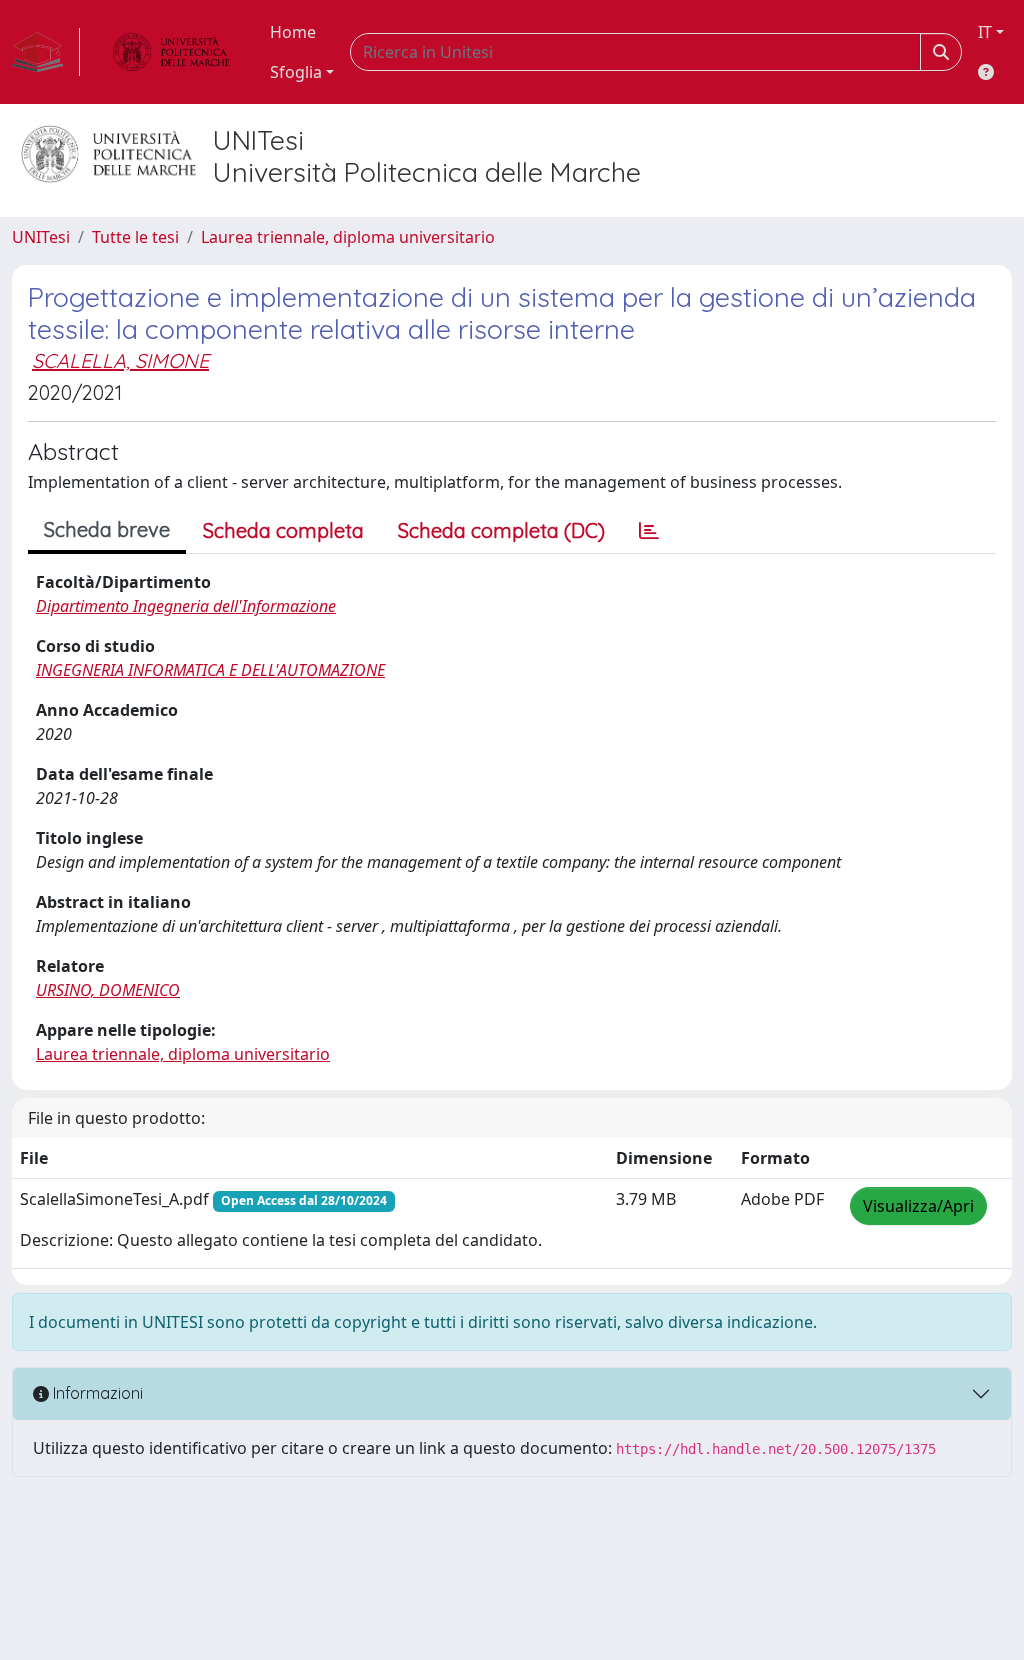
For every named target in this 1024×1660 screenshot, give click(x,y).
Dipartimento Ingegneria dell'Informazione (186, 606)
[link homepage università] (171, 52)
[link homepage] (46, 52)
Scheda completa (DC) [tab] (501, 530)
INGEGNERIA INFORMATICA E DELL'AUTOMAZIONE (210, 670)
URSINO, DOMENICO (108, 990)
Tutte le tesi (135, 237)
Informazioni (96, 1393)
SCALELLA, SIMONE (120, 360)
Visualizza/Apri (918, 1206)
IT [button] (985, 32)
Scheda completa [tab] (283, 530)
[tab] (649, 531)
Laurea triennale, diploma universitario (348, 237)
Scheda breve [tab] (107, 529)
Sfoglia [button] (296, 72)
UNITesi (41, 237)
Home (293, 32)
